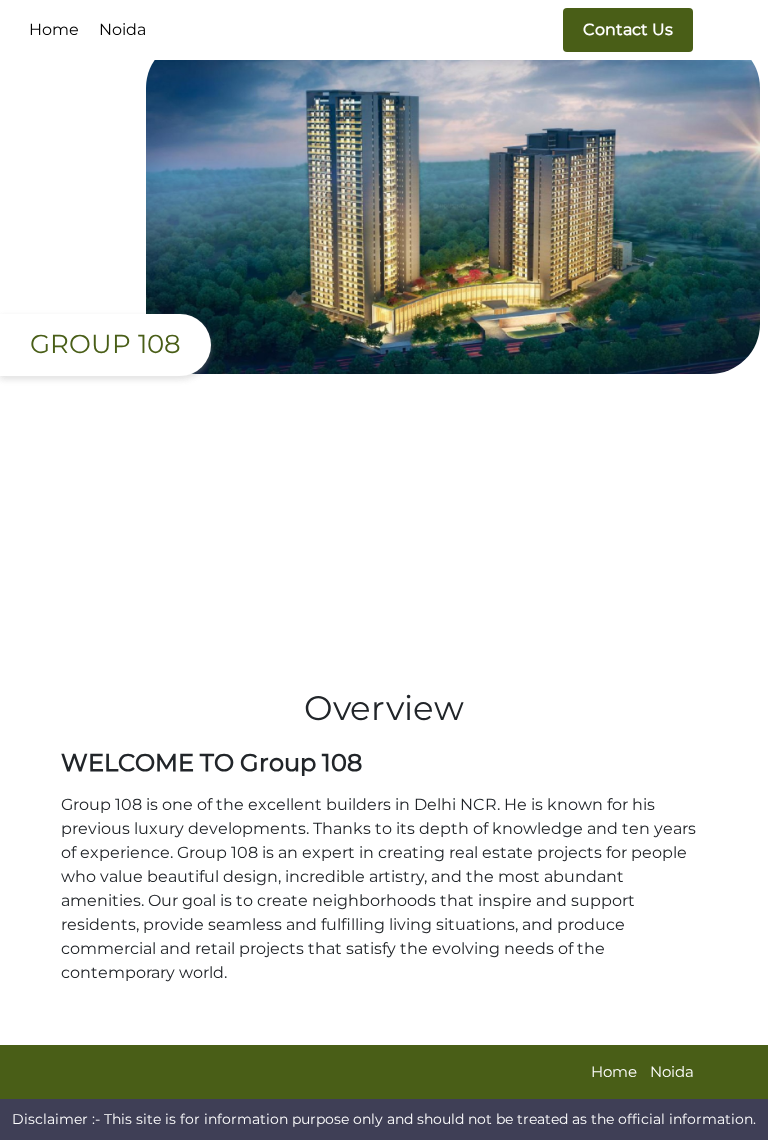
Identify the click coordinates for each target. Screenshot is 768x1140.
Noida (122, 29)
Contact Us (628, 29)
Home (54, 29)
